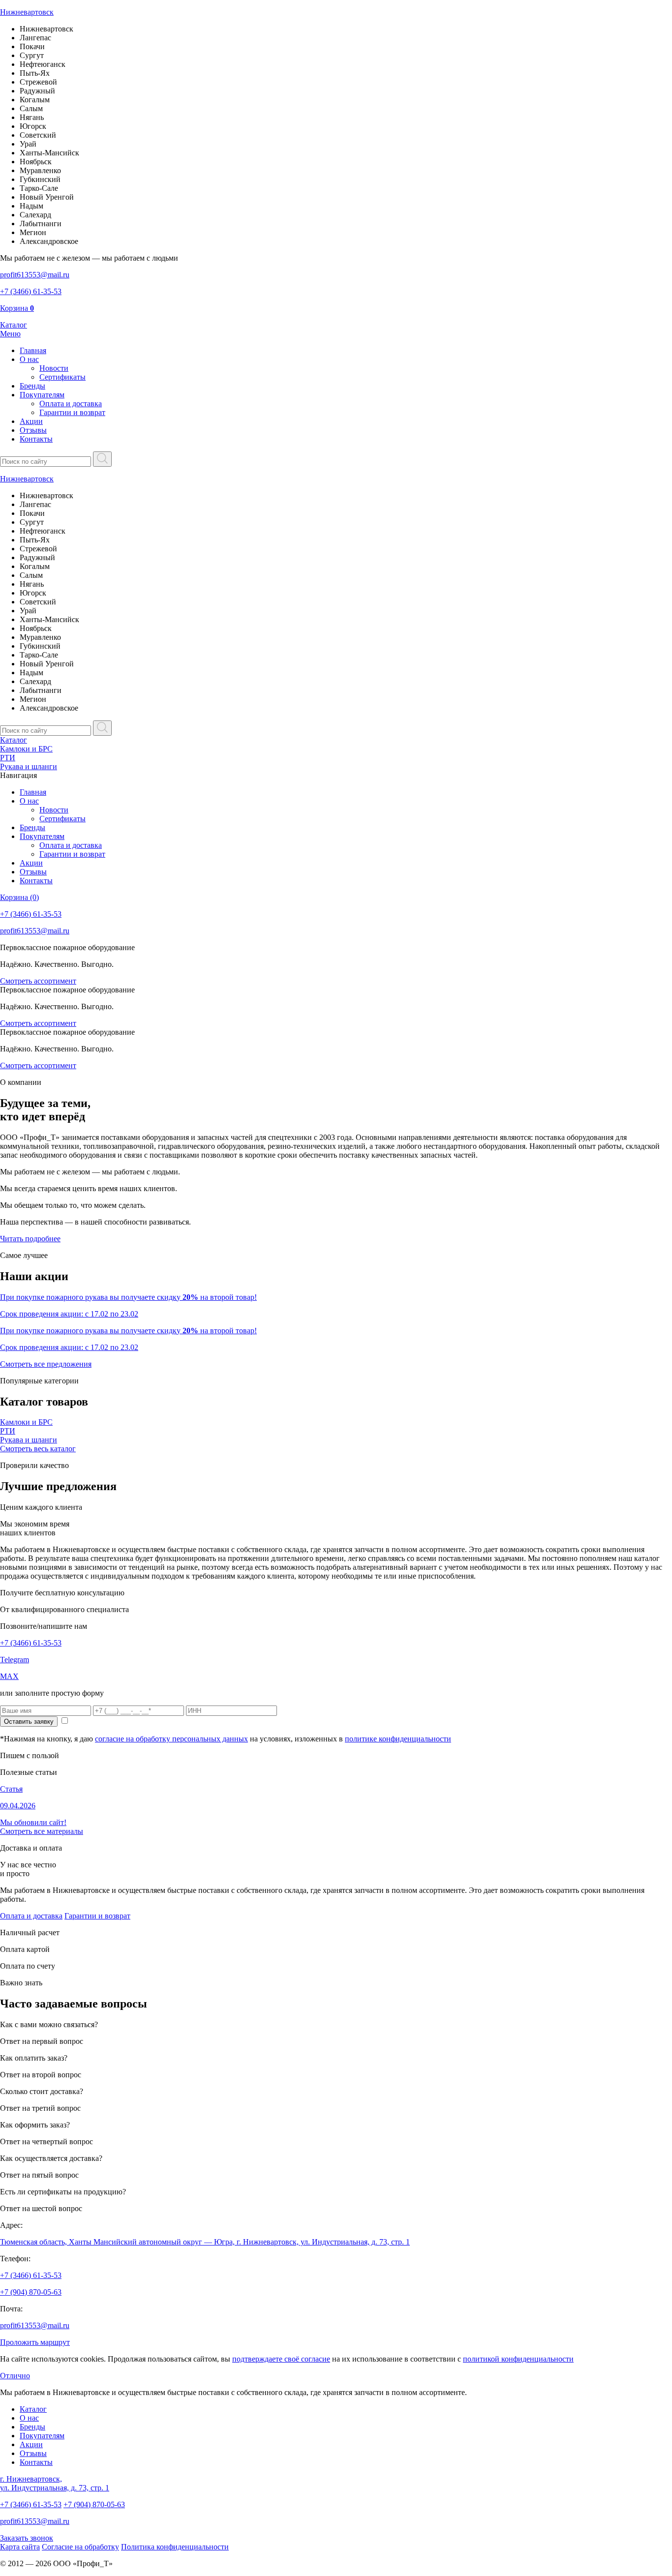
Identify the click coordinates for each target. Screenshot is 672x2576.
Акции (31, 421)
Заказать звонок (27, 2538)
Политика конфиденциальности (175, 2547)
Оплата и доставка (71, 404)
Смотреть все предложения (46, 1364)
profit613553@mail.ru (35, 2325)
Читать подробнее (30, 1239)
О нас (29, 359)
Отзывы (33, 430)
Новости (54, 368)
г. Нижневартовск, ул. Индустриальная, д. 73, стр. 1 (55, 2483)
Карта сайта (20, 2547)
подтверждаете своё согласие (281, 2359)
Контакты (36, 439)
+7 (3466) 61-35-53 (31, 1643)
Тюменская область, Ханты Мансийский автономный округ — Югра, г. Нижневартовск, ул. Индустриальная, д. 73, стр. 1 (205, 2242)
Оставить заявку (29, 1722)
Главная (33, 350)
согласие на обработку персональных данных (171, 1739)
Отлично (15, 2376)
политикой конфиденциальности (518, 2359)
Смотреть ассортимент (38, 981)
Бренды (32, 386)
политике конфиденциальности (398, 1739)
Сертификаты (62, 377)
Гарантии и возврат (72, 412)
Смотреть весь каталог (38, 1449)
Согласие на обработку (80, 2547)
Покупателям (42, 395)
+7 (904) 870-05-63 (31, 2292)
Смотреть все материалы (42, 1831)
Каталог (14, 740)
